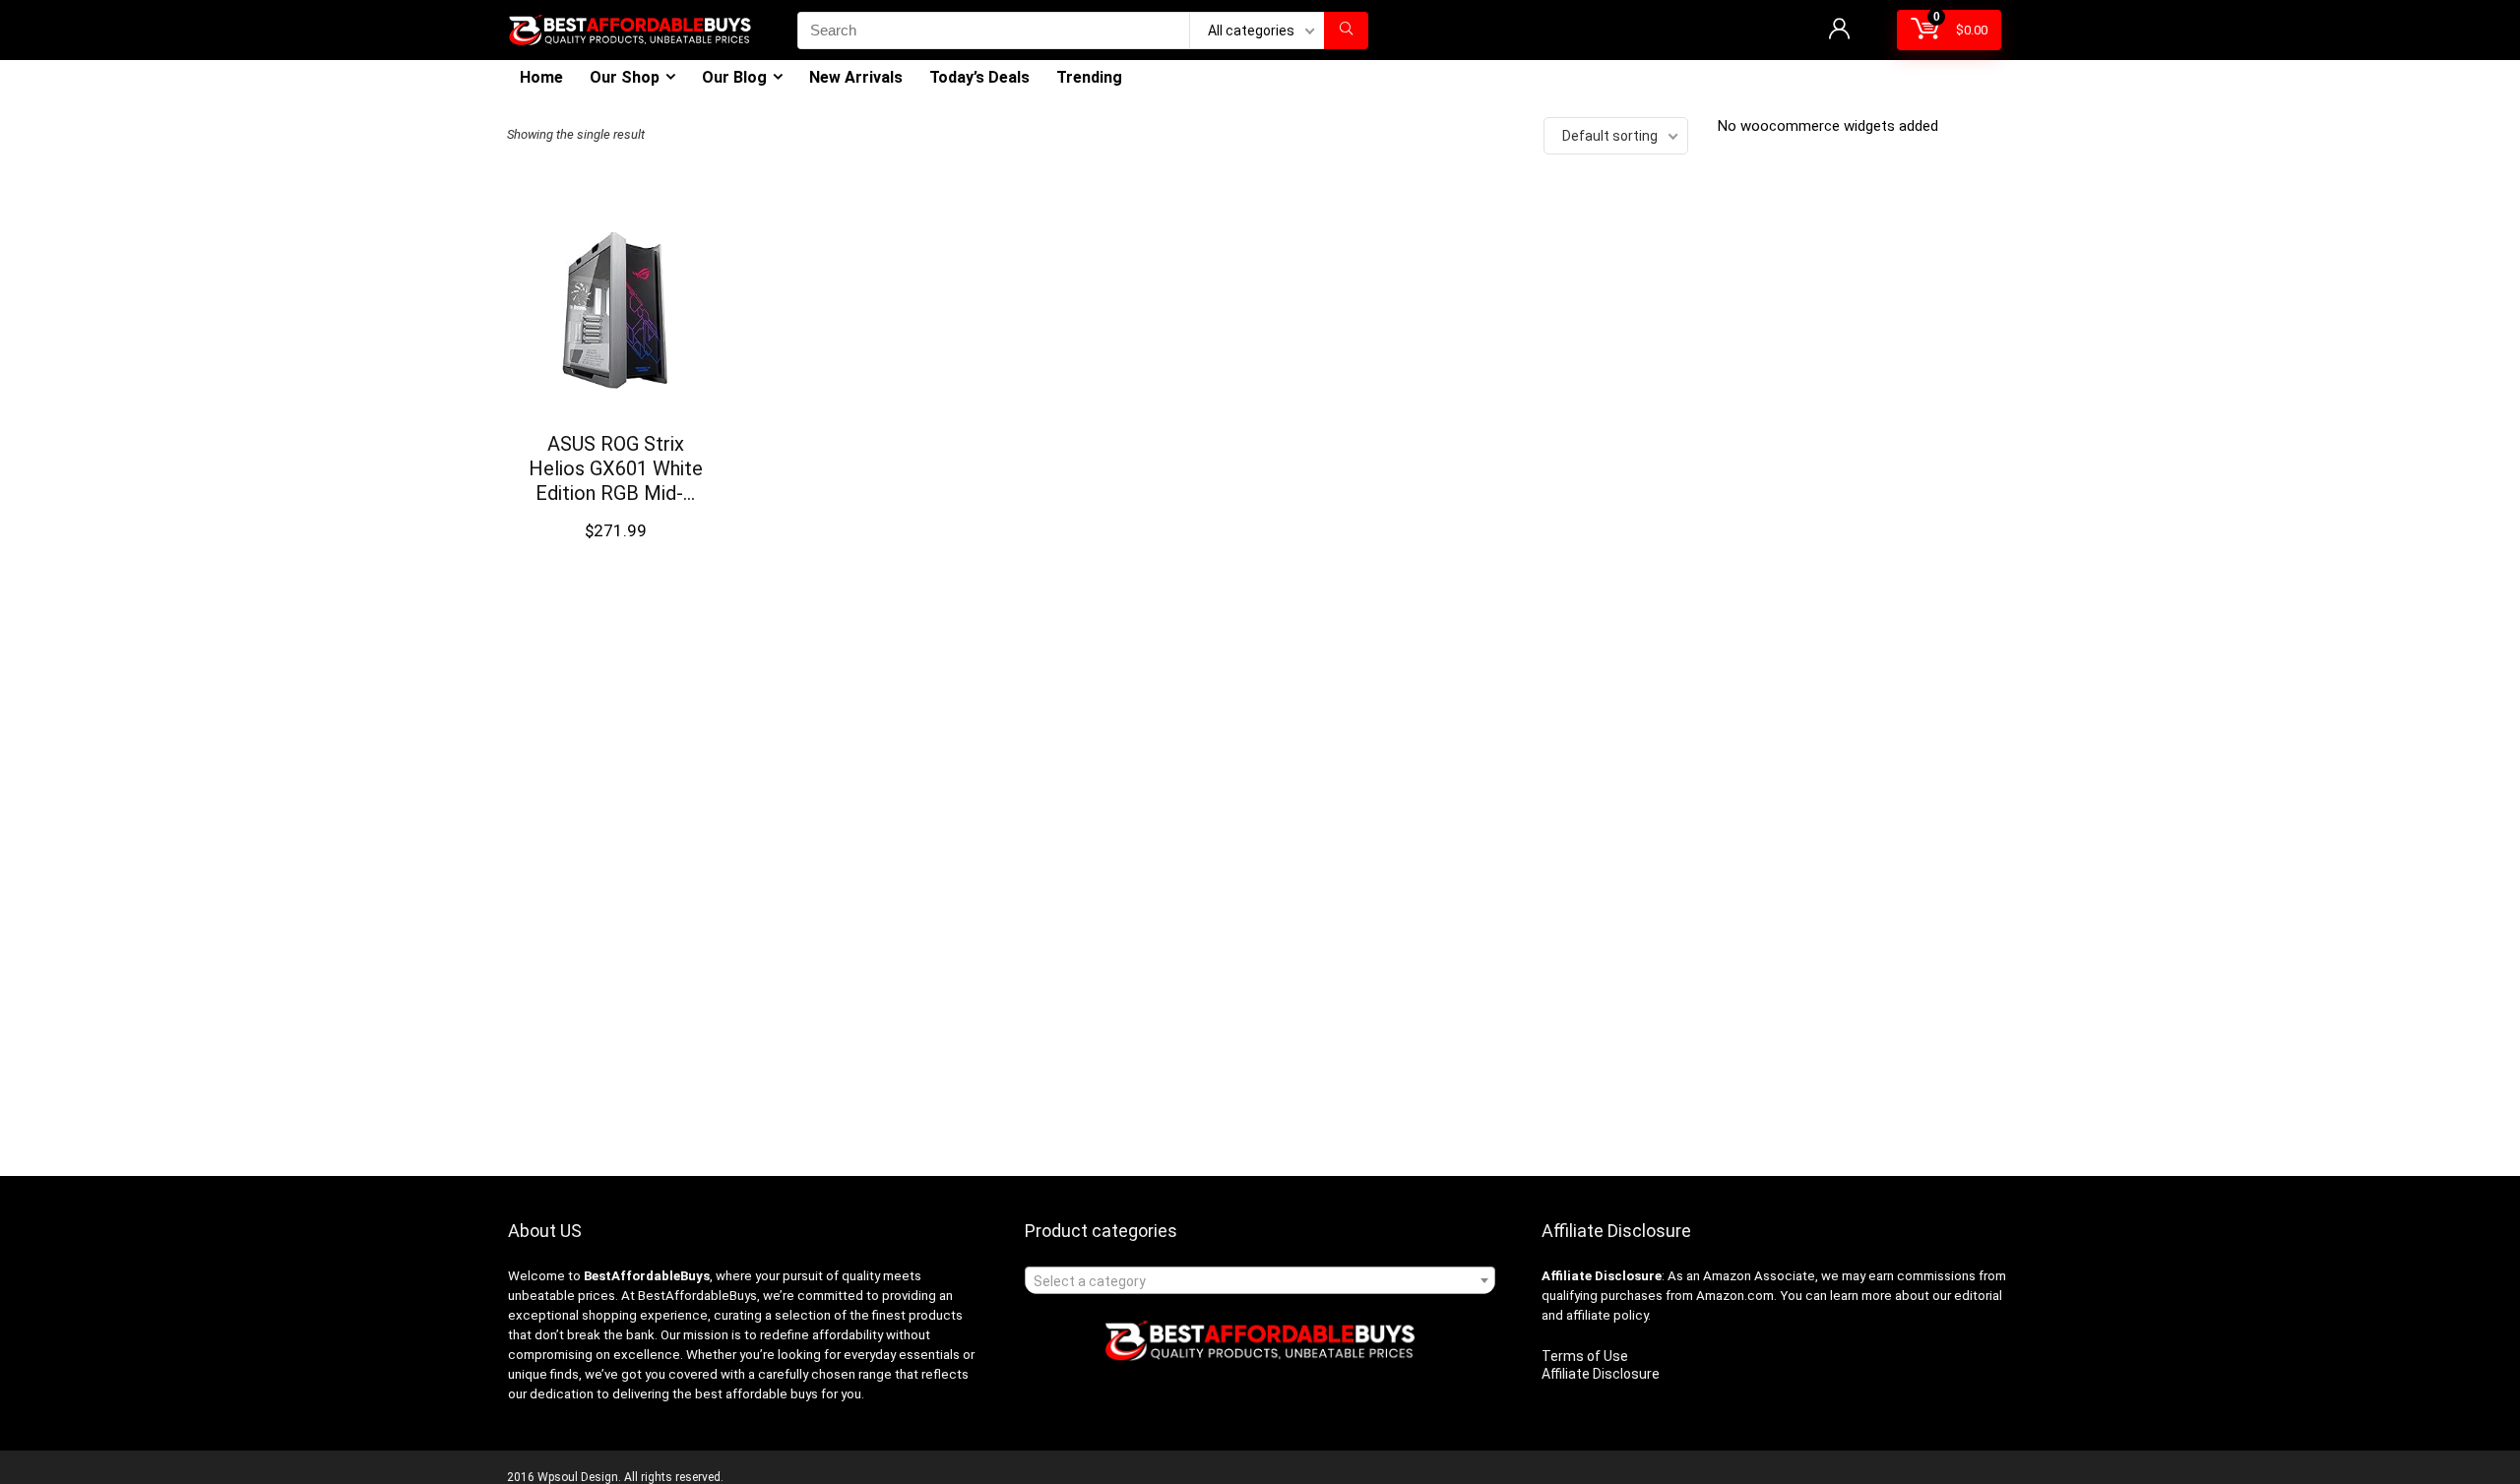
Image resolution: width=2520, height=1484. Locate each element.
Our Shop (625, 77)
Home (541, 77)
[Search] (1346, 31)
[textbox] (1260, 1281)
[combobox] (1260, 1280)
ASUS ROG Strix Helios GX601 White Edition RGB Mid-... (616, 468)
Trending (1089, 77)
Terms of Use (1585, 1356)
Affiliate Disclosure (1601, 1374)
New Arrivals (856, 77)
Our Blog (734, 77)
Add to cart (615, 550)
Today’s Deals (979, 77)
